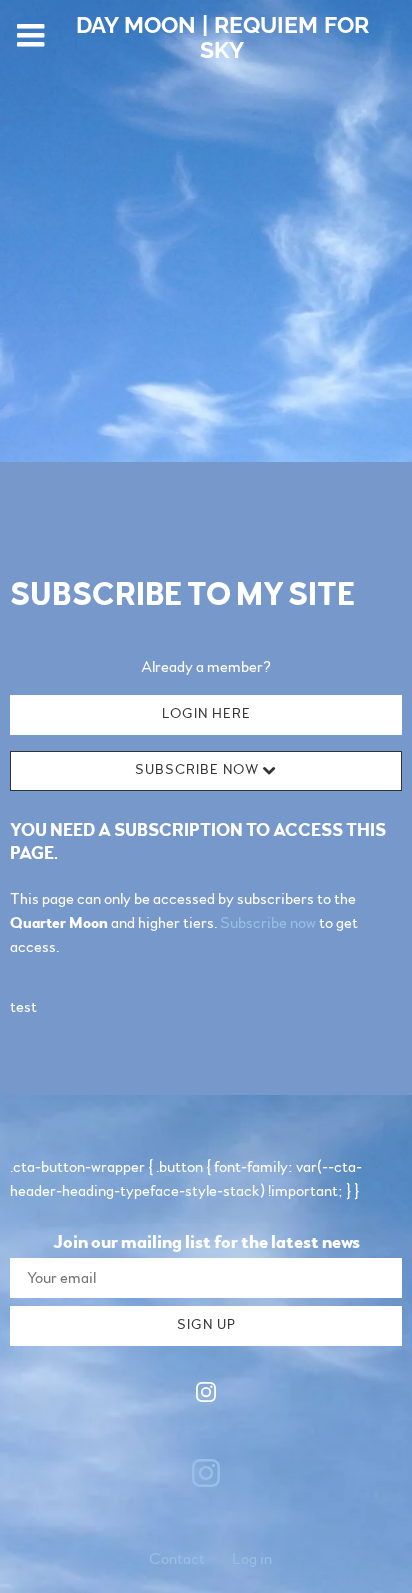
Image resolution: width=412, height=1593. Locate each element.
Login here (206, 714)
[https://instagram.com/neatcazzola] (206, 1473)
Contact (177, 1559)
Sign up (206, 1325)
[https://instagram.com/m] (206, 1395)
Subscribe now (268, 923)
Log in (252, 1559)
